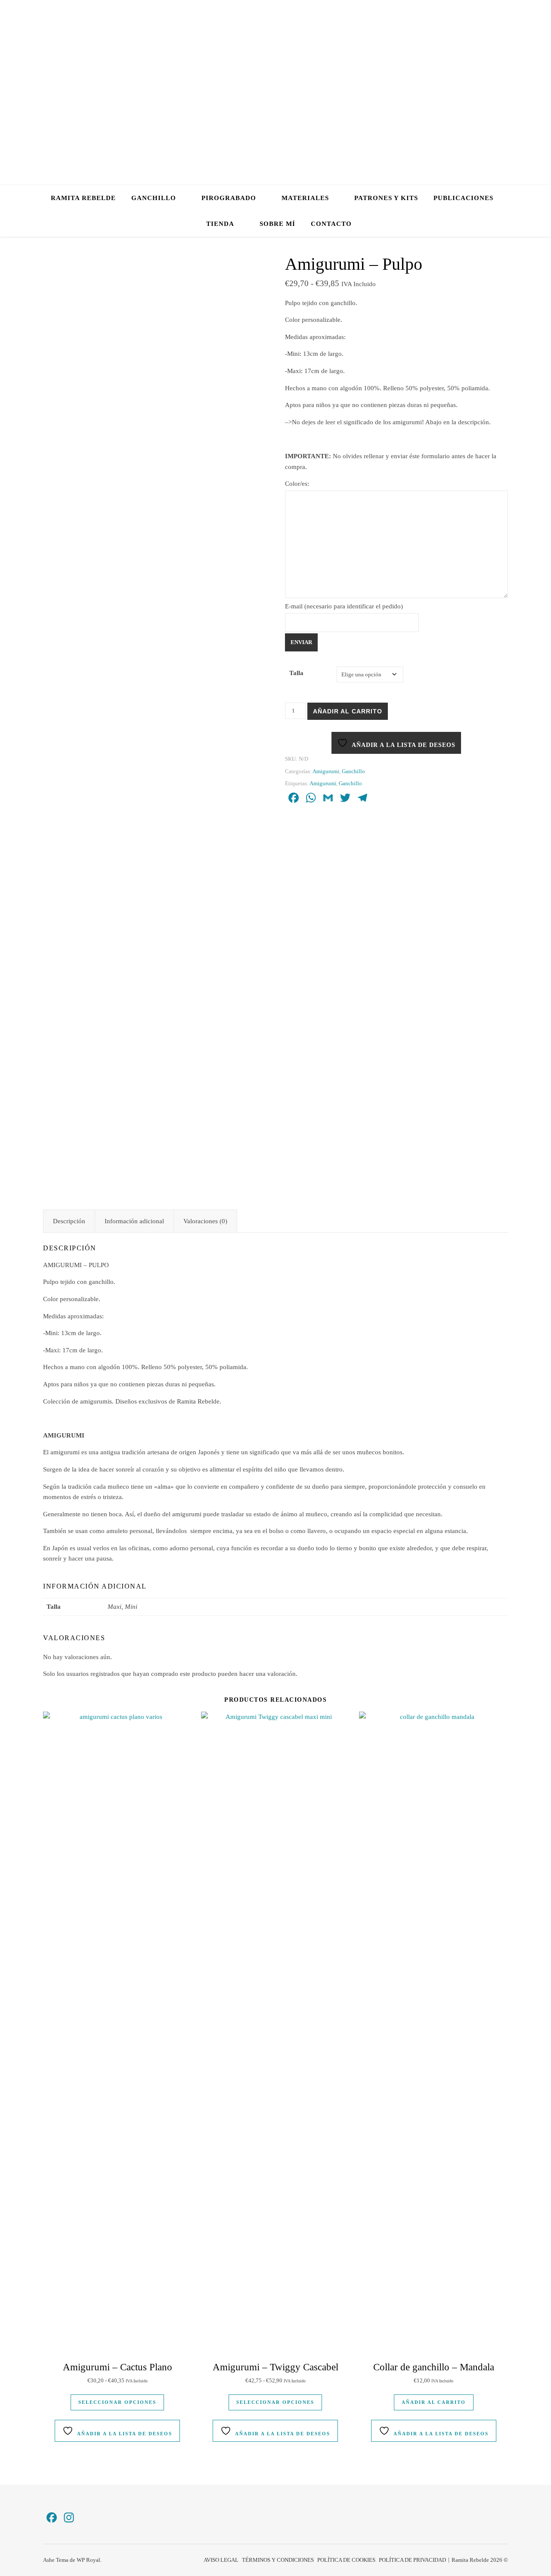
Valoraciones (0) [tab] (205, 1221)
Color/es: (297, 484)
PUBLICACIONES (463, 198)
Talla (296, 673)
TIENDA (220, 224)
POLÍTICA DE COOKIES (346, 2560)
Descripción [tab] (69, 1221)
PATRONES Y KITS (386, 198)
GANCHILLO (154, 198)
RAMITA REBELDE (83, 198)
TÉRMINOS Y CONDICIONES (278, 2560)
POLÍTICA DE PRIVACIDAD (412, 2560)
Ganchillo (353, 771)
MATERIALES (305, 198)
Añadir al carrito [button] (434, 2402)
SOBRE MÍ (277, 224)
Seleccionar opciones (117, 2402)
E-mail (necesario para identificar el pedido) (344, 606)
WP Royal (88, 2560)
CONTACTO (331, 224)
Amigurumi (326, 771)
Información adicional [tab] (134, 1221)
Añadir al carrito (348, 711)
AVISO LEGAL (221, 2560)
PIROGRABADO (229, 198)
